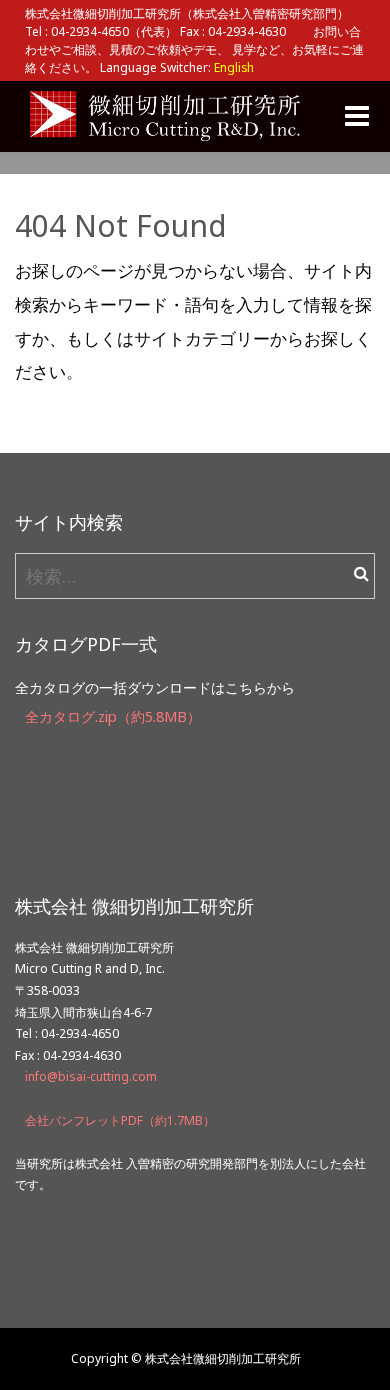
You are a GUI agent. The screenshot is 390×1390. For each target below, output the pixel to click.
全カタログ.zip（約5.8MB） (113, 716)
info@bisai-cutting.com (91, 1076)
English (234, 67)
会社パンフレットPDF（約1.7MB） (120, 1120)
